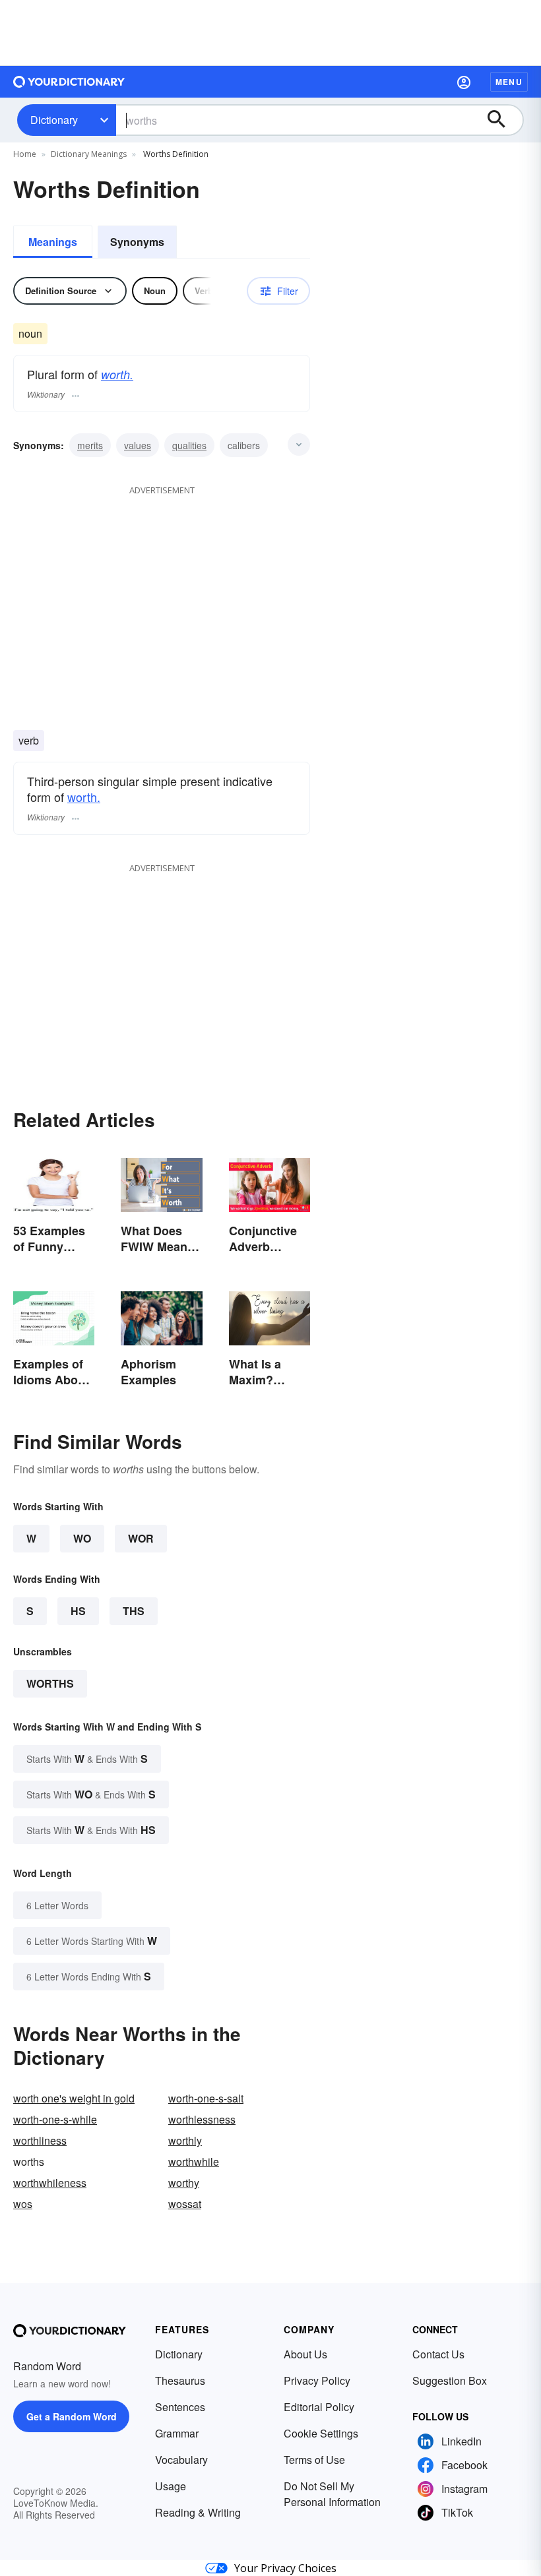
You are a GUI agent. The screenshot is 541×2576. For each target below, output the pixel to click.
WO (82, 1538)
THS (134, 1611)
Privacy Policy (317, 2380)
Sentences (180, 2407)
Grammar (177, 2433)
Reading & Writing (198, 2512)
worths (50, 1683)
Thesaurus (180, 2380)
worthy (184, 2183)
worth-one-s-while (55, 2119)
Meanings (53, 242)
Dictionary (54, 120)
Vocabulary (181, 2460)
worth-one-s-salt (206, 2098)
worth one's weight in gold (74, 2098)
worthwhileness (50, 2183)
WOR (141, 1538)
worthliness (40, 2140)
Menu (509, 82)
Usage (171, 2486)
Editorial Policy (319, 2407)
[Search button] (503, 120)
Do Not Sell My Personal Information (332, 2494)
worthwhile (194, 2162)
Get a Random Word (72, 2416)
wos (23, 2204)
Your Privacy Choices (285, 2568)
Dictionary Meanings (89, 154)
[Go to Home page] (69, 82)
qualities (189, 445)
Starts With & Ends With (87, 1759)
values (138, 445)
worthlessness (202, 2119)
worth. (117, 374)
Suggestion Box (450, 2380)
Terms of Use (314, 2460)
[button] (464, 82)
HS (78, 1611)
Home (25, 154)
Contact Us (438, 2354)
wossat (185, 2204)
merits (90, 445)
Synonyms (137, 242)
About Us (305, 2354)
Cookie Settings (321, 2433)
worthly (185, 2140)
